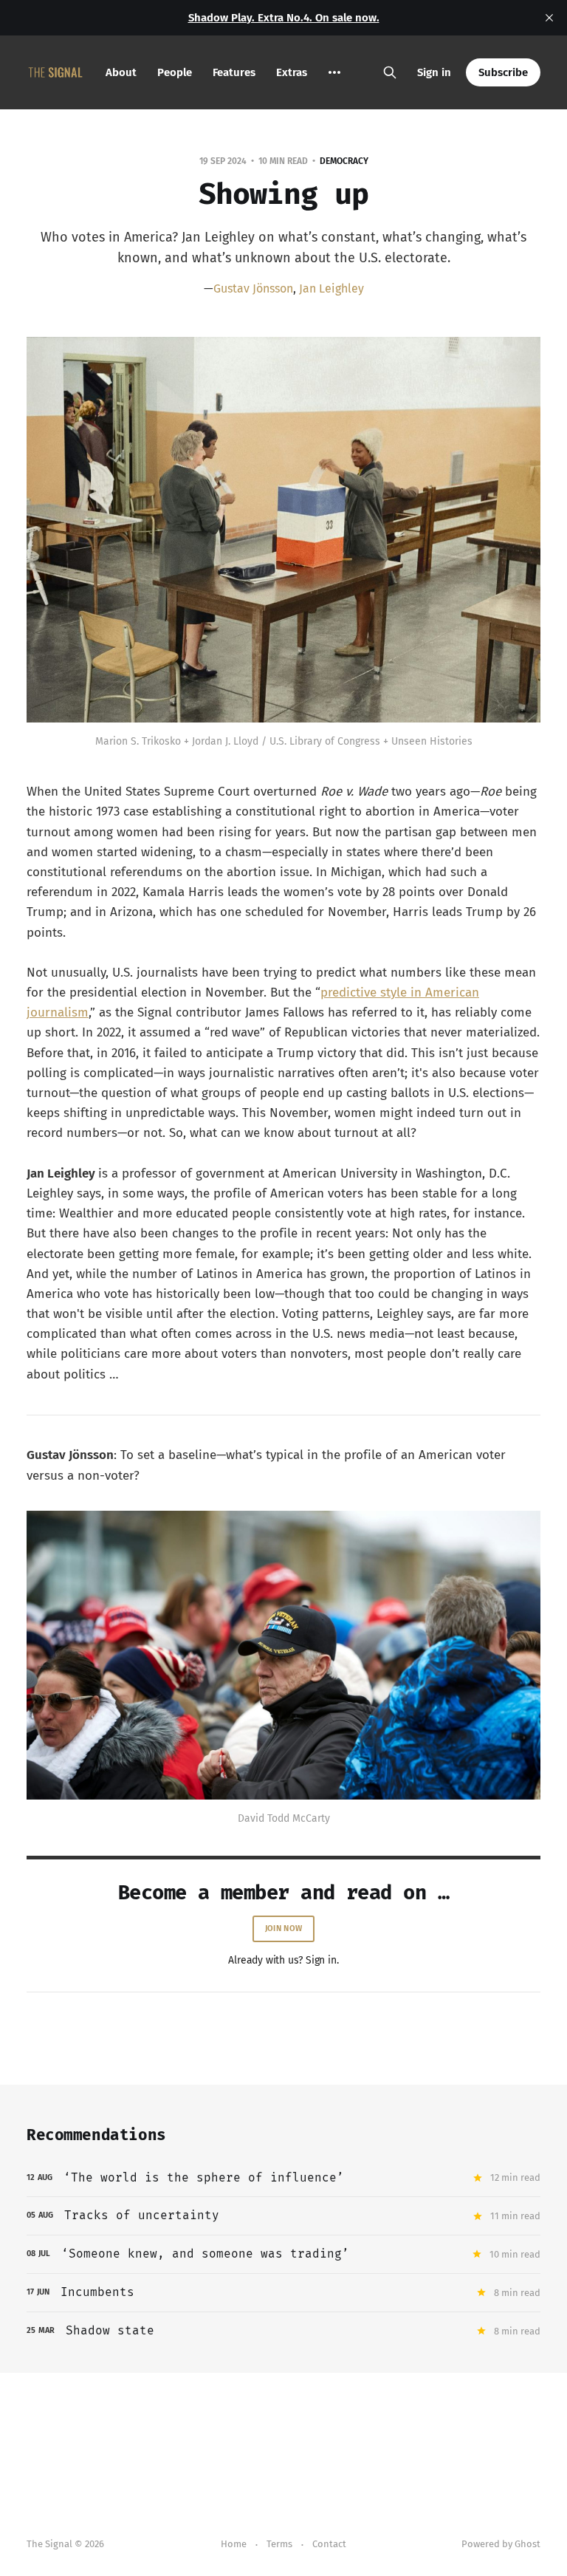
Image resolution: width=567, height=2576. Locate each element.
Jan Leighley (331, 288)
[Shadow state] (283, 2331)
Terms (279, 2544)
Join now (283, 1928)
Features (234, 72)
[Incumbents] (283, 2293)
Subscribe (503, 72)
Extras (292, 72)
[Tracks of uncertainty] (283, 2216)
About (121, 72)
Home (234, 2544)
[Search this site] (390, 72)
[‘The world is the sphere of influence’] (283, 2178)
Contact (329, 2544)
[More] (334, 72)
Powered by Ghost (501, 2544)
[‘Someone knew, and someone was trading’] (283, 2254)
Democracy (344, 161)
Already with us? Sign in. (283, 1960)
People (175, 72)
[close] (549, 18)
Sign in (434, 72)
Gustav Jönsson (253, 288)
